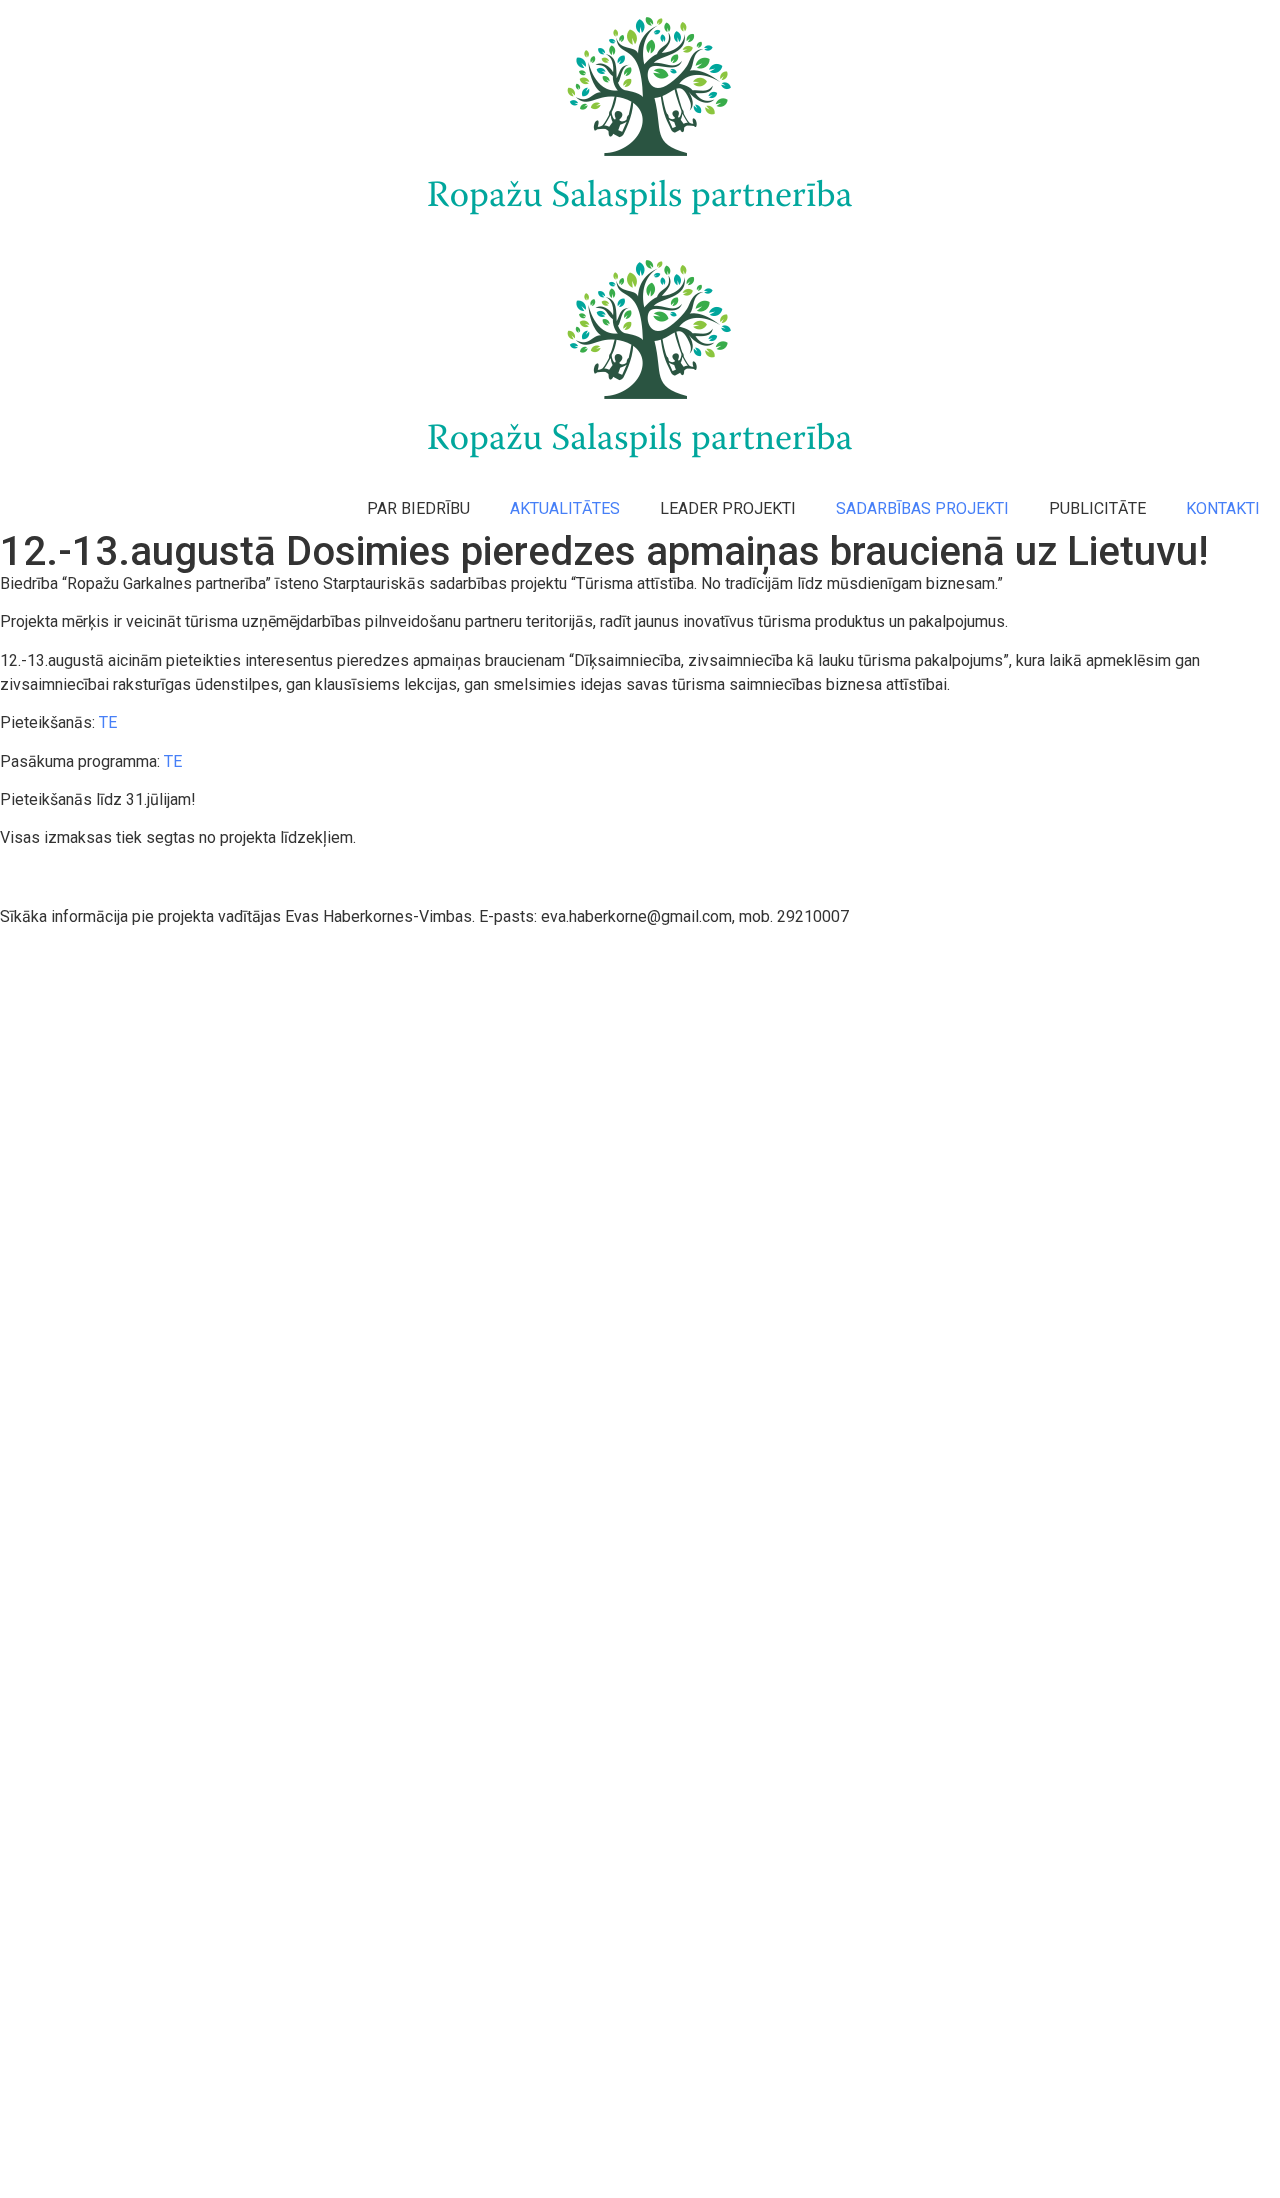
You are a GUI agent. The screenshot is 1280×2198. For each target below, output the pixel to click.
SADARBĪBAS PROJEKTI (922, 508)
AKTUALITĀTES (565, 508)
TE (108, 722)
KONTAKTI (1223, 508)
